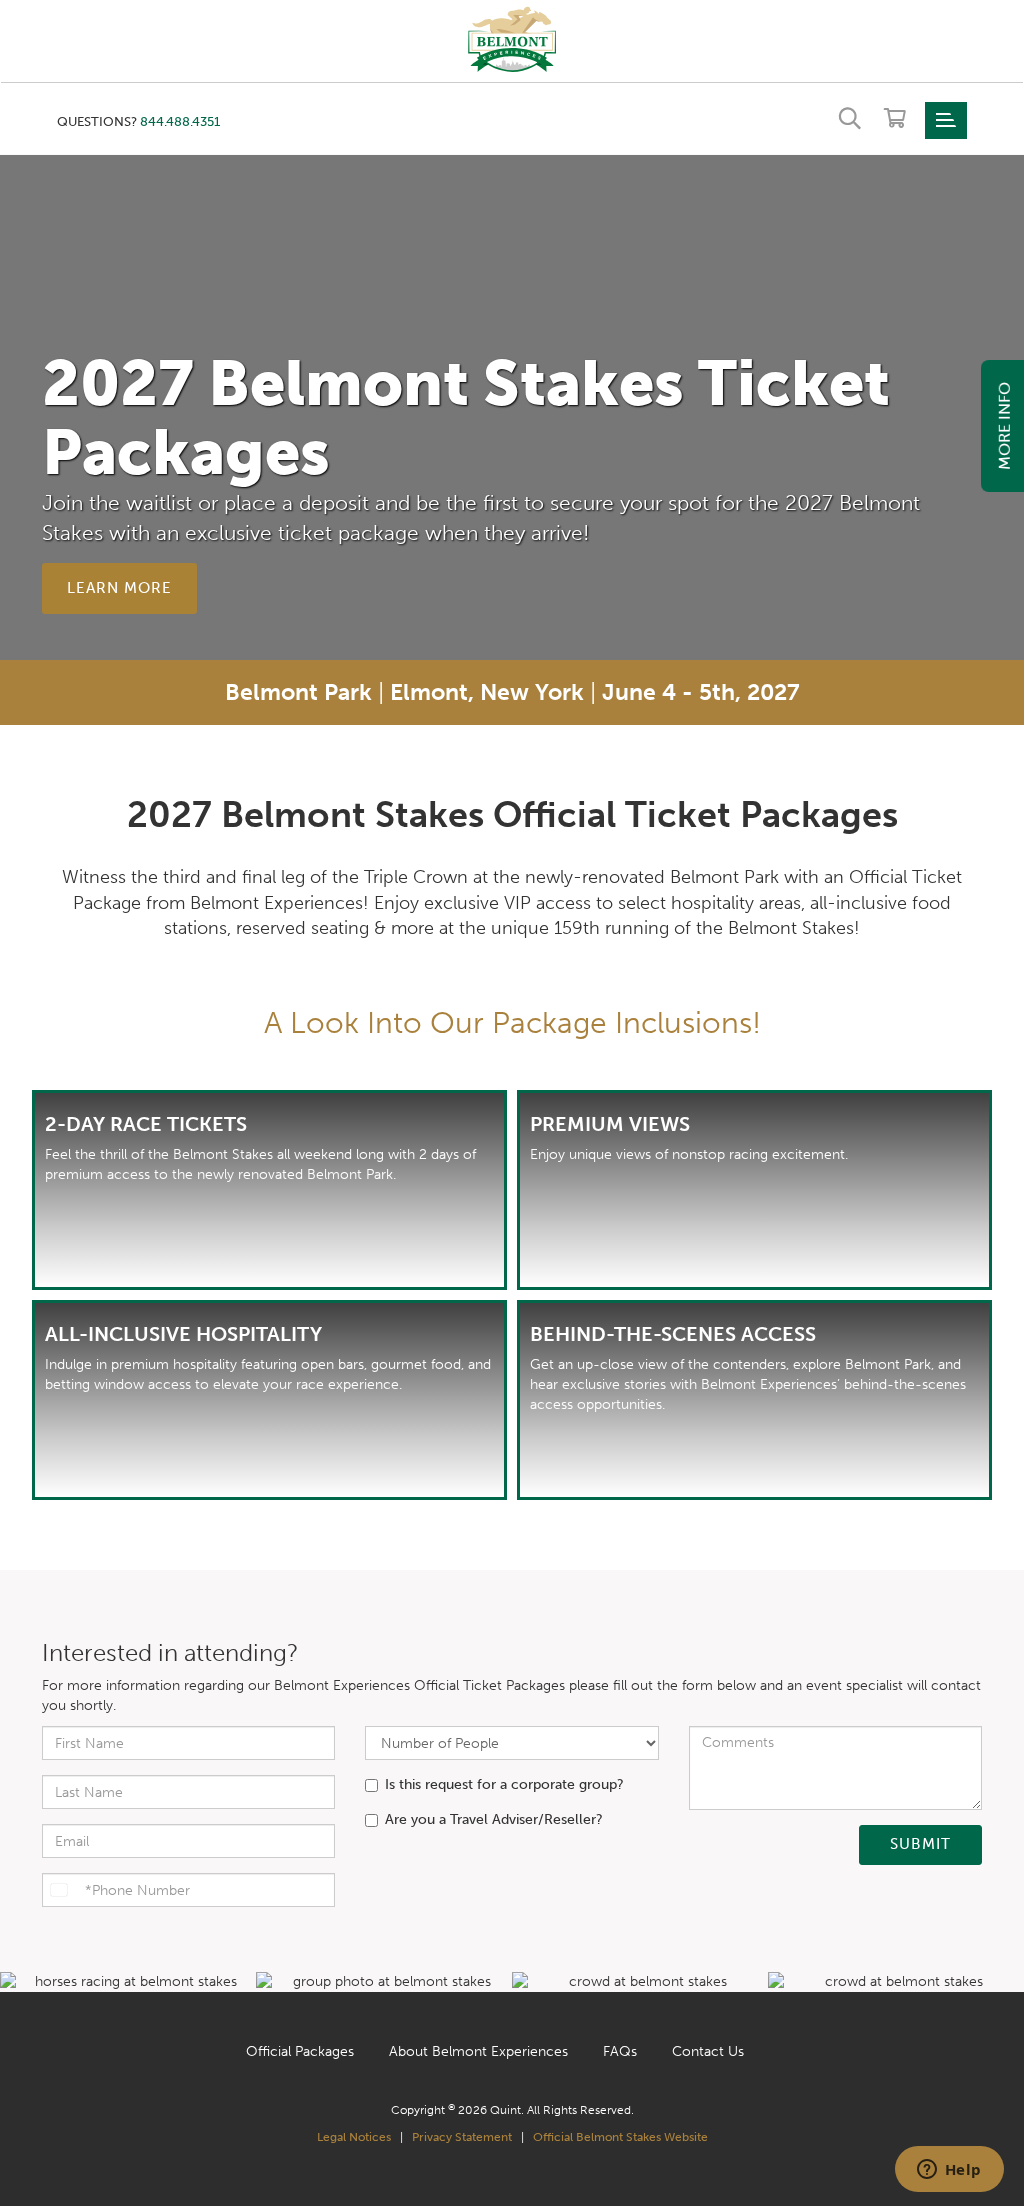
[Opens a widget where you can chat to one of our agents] (949, 2171)
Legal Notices (354, 2137)
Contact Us (708, 2051)
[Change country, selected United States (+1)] (61, 1890)
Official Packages (300, 2051)
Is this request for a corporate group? (504, 1784)
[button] (512, 37)
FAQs (620, 2051)
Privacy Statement (462, 2137)
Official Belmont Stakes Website (620, 2137)
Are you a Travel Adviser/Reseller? (494, 1819)
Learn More (119, 588)
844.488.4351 (180, 121)
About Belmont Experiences (478, 2051)
